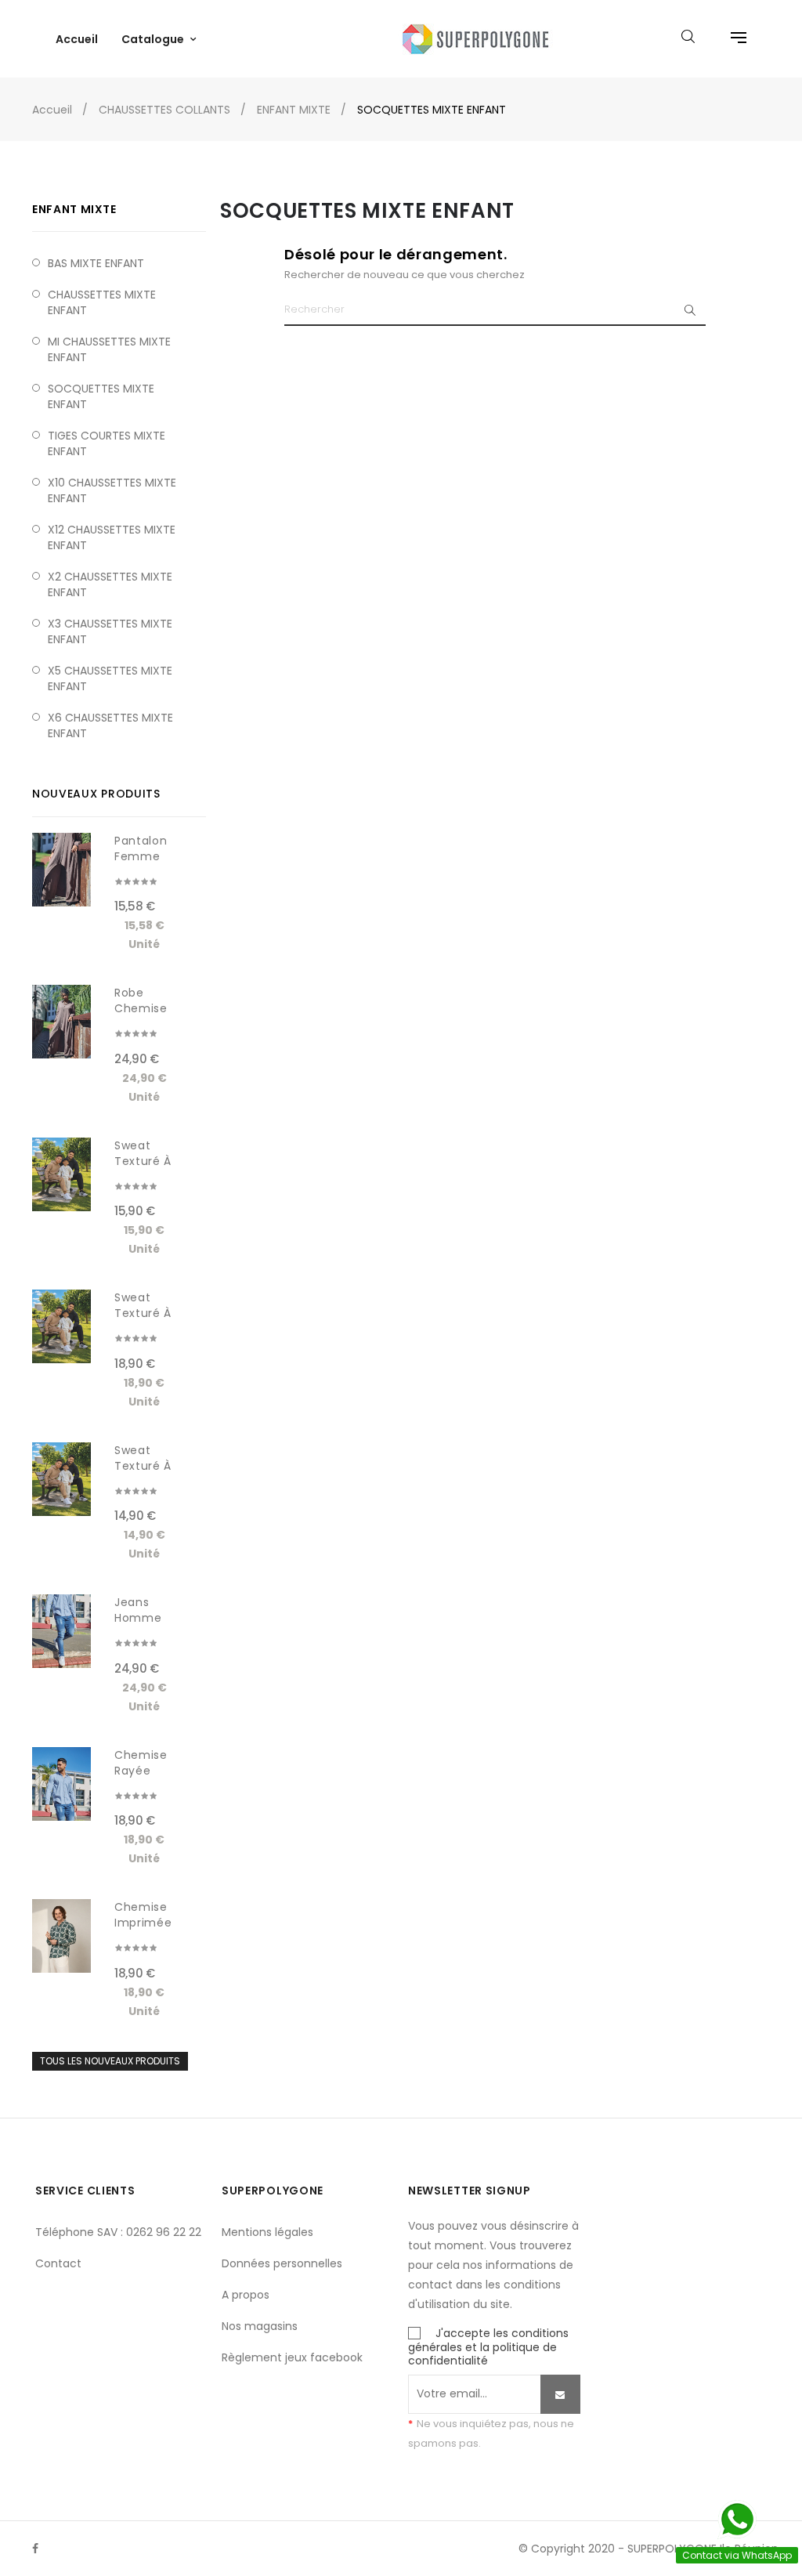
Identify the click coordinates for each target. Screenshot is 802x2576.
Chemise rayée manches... (146, 1771)
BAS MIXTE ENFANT (96, 263)
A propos (246, 2295)
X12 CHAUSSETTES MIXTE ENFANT (112, 537)
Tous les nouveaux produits (110, 2061)
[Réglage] (731, 39)
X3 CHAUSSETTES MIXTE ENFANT (110, 631)
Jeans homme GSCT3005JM (146, 1618)
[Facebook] (35, 2549)
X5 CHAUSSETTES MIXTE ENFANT (110, 678)
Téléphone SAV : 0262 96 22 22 (118, 2232)
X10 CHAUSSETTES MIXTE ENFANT (112, 490)
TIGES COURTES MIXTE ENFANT (107, 443)
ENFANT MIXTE (74, 209)
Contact (58, 2263)
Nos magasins (260, 2326)
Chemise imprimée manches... (146, 1923)
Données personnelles (282, 2263)
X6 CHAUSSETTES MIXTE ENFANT (110, 725)
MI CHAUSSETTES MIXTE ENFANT (109, 349)
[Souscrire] (560, 2394)
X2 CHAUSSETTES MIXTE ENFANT (110, 584)
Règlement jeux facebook (292, 2357)
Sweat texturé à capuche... (146, 1161)
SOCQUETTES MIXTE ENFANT (101, 396)
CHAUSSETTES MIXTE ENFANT (102, 302)
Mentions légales (267, 2232)
